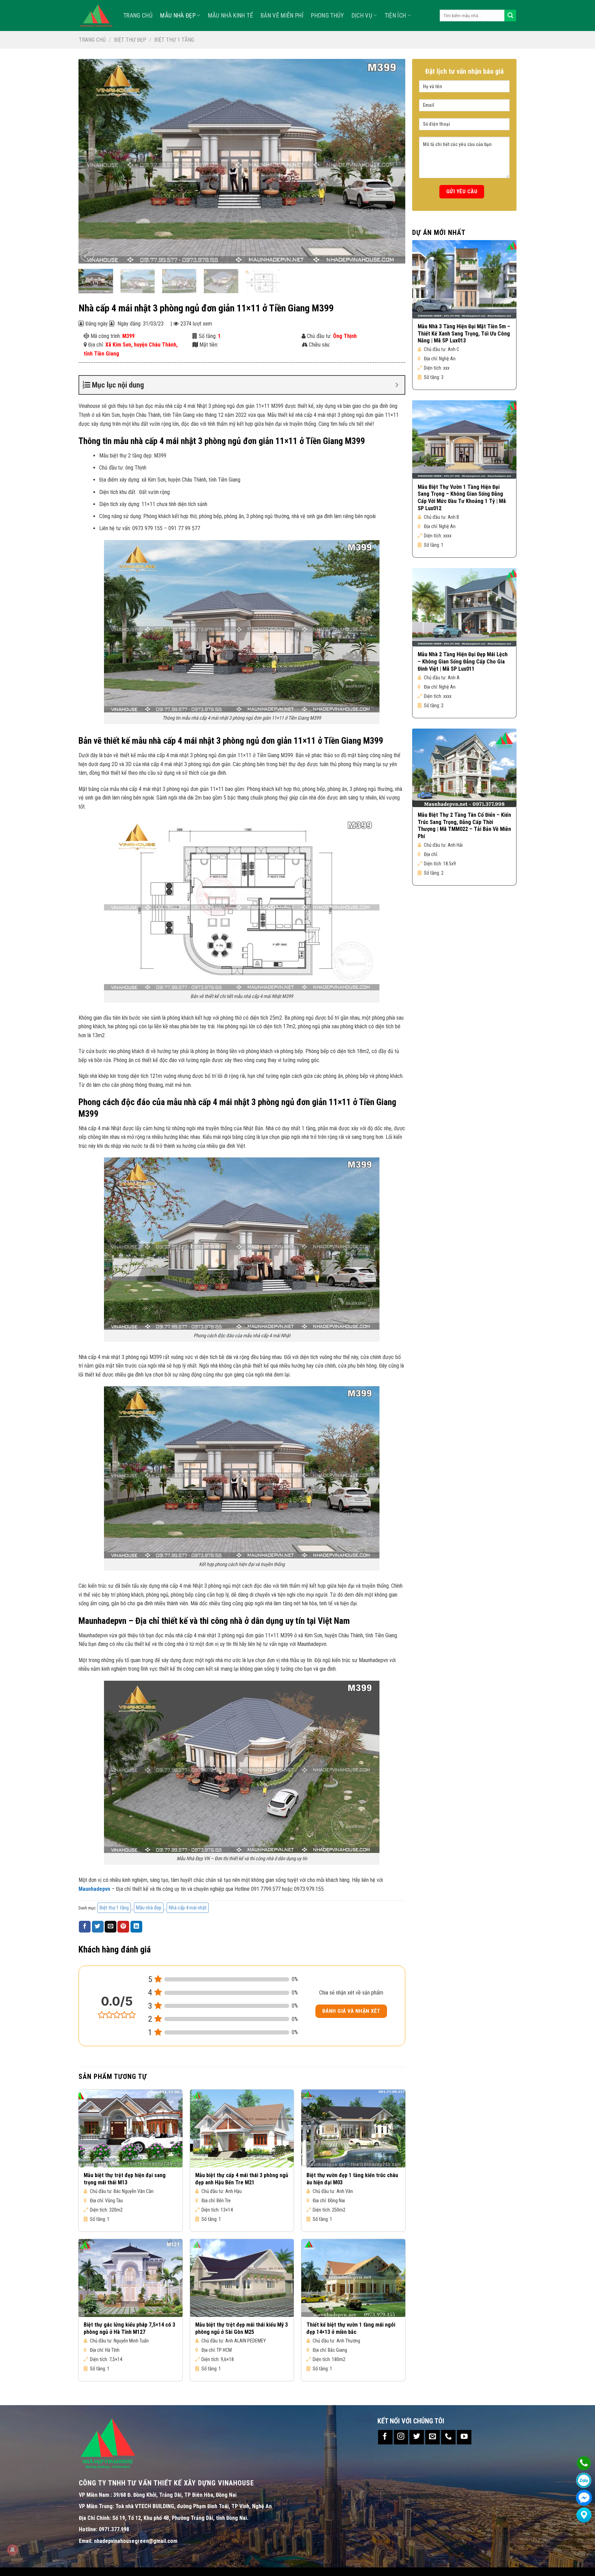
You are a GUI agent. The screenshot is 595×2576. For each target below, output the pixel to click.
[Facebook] (584, 2498)
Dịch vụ (362, 16)
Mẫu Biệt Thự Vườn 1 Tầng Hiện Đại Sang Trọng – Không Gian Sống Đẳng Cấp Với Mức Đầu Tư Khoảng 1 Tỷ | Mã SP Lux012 (462, 498)
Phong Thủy (327, 16)
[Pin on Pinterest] (123, 1927)
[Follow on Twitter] (417, 2437)
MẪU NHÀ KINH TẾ (231, 16)
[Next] (390, 161)
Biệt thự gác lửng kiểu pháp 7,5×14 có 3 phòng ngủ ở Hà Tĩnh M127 (129, 2328)
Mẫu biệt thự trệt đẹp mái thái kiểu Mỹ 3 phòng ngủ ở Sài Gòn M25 (242, 2328)
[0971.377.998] (584, 2463)
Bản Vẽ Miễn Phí (282, 16)
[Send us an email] (432, 2437)
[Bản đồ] (584, 2515)
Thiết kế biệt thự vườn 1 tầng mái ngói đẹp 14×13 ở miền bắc (351, 2328)
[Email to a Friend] (111, 1927)
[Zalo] (584, 2480)
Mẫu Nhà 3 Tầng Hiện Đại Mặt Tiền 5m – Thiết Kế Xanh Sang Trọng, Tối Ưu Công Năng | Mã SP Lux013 (464, 334)
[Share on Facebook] (85, 1927)
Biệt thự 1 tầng (174, 40)
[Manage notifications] (12, 2550)
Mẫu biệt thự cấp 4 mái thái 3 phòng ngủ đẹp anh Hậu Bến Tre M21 (242, 2179)
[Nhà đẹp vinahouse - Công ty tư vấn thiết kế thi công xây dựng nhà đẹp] (96, 16)
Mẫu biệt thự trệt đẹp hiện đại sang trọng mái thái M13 (125, 2179)
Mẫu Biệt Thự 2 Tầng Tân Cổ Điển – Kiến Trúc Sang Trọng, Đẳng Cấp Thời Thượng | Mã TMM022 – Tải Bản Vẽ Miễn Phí (464, 826)
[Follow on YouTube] (464, 2437)
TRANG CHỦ (138, 16)
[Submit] (510, 16)
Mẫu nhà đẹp (178, 16)
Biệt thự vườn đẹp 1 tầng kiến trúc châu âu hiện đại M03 (352, 2179)
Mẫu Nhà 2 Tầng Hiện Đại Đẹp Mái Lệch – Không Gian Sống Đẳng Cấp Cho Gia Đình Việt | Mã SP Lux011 (463, 662)
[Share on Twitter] (98, 1927)
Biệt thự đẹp (130, 40)
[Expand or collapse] (397, 385)
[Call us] (448, 2437)
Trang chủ (92, 40)
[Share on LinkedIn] (136, 1927)
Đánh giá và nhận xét (351, 2011)
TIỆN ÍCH (395, 16)
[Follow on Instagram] (401, 2437)
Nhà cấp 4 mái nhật (188, 1908)
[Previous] (94, 161)
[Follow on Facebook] (385, 2437)
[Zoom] (87, 255)
